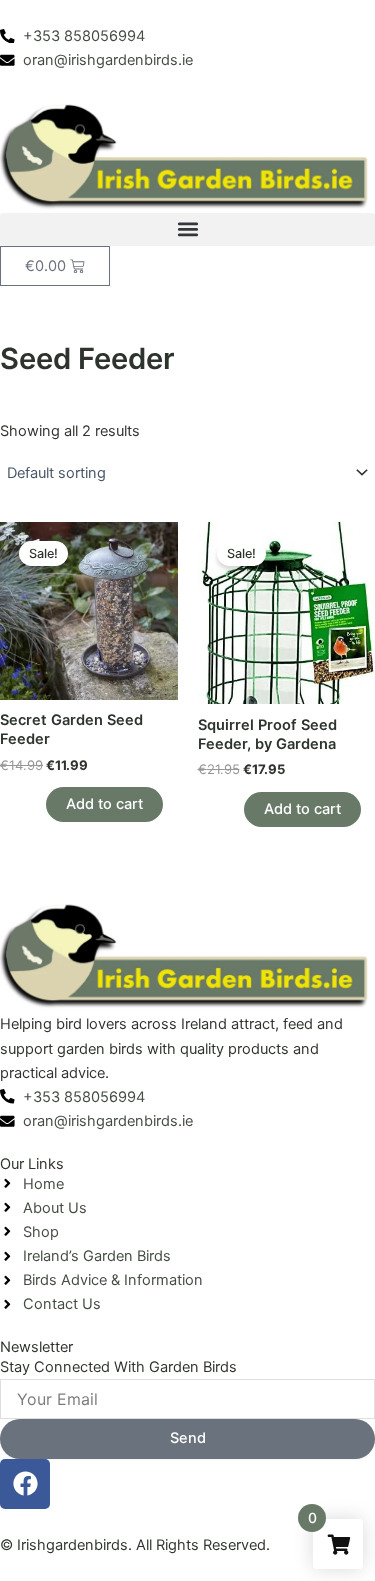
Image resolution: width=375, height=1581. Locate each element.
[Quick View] (36, 804)
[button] (187, 229)
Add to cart (104, 804)
